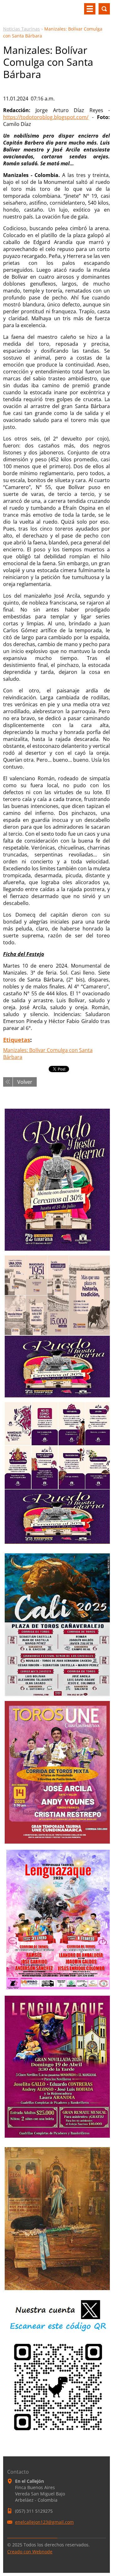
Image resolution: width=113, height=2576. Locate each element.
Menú (90, 9)
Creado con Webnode (30, 2552)
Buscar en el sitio (104, 9)
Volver (25, 1082)
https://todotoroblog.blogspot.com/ (46, 117)
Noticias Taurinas (22, 29)
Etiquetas (17, 1040)
